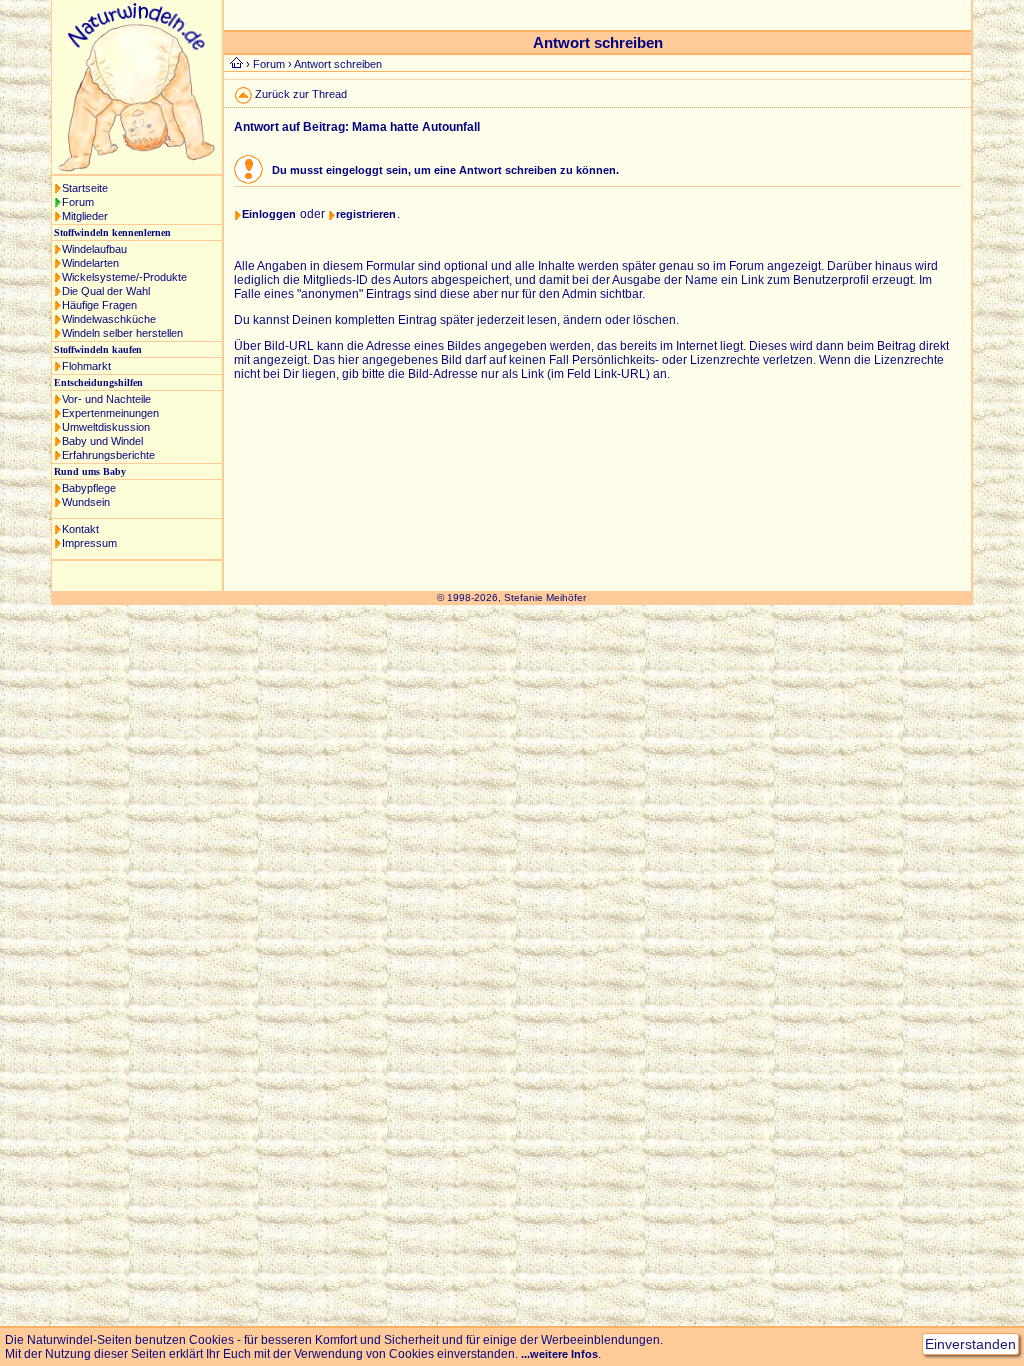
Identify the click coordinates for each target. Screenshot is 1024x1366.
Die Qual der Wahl (106, 291)
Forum (78, 202)
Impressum (89, 543)
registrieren (366, 214)
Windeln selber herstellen (122, 333)
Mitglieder (85, 216)
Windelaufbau (94, 249)
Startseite (85, 188)
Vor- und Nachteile (106, 399)
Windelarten (90, 263)
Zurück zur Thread (301, 94)
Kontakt (80, 529)
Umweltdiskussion (106, 427)
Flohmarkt (86, 366)
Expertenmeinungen (110, 413)
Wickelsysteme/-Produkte (124, 277)
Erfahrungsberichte (108, 455)
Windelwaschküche (109, 319)
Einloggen (269, 214)
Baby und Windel (102, 441)
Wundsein (86, 502)
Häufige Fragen (99, 305)
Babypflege (89, 488)
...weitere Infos (559, 1354)
